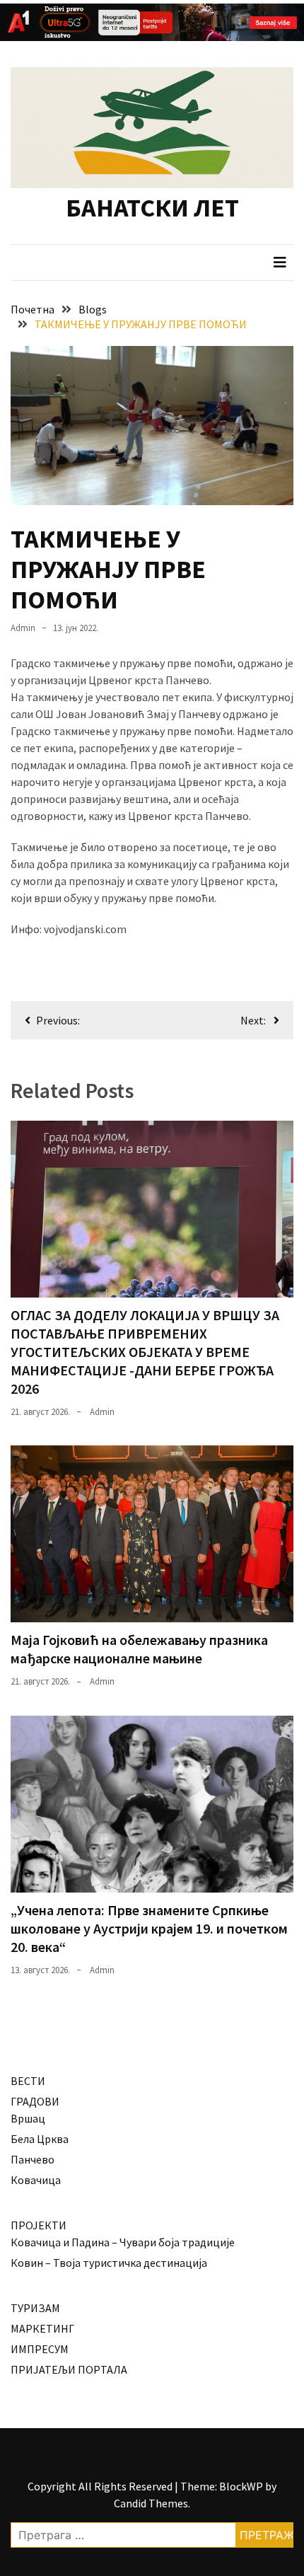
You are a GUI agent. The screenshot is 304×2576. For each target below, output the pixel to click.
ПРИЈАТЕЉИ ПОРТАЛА (69, 2369)
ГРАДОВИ (35, 2101)
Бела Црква (40, 2139)
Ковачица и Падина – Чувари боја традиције (123, 2242)
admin (23, 628)
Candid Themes (151, 2503)
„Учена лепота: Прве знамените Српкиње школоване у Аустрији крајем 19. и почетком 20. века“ (149, 1928)
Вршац (28, 2118)
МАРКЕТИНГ (42, 2328)
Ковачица (36, 2180)
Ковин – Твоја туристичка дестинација (109, 2263)
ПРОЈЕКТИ (39, 2225)
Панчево (33, 2159)
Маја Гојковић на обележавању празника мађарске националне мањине (139, 1649)
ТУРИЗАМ (35, 2308)
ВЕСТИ (28, 2081)
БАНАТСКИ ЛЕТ (152, 208)
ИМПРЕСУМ (40, 2349)
